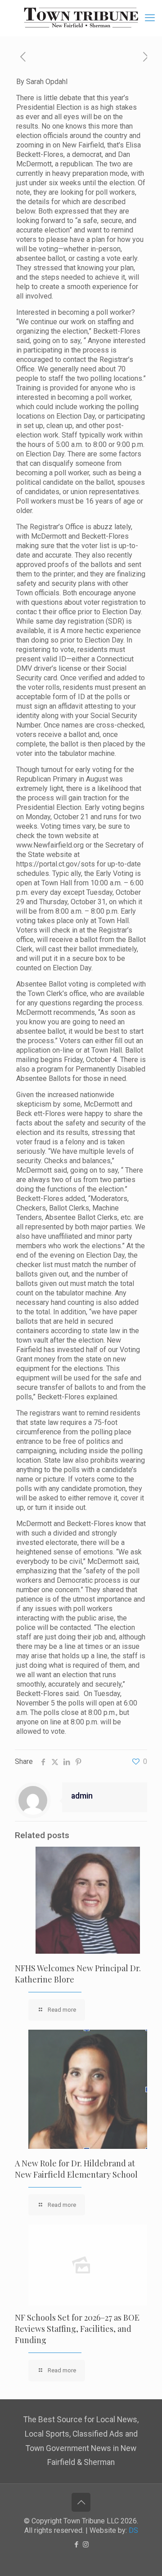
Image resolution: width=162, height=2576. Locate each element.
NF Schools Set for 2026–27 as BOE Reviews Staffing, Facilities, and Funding (77, 2329)
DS (133, 2530)
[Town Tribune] (81, 18)
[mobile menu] (150, 18)
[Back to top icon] (81, 2502)
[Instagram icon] (86, 2545)
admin (82, 1796)
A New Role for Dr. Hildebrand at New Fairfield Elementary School (76, 2169)
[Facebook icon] (76, 2545)
